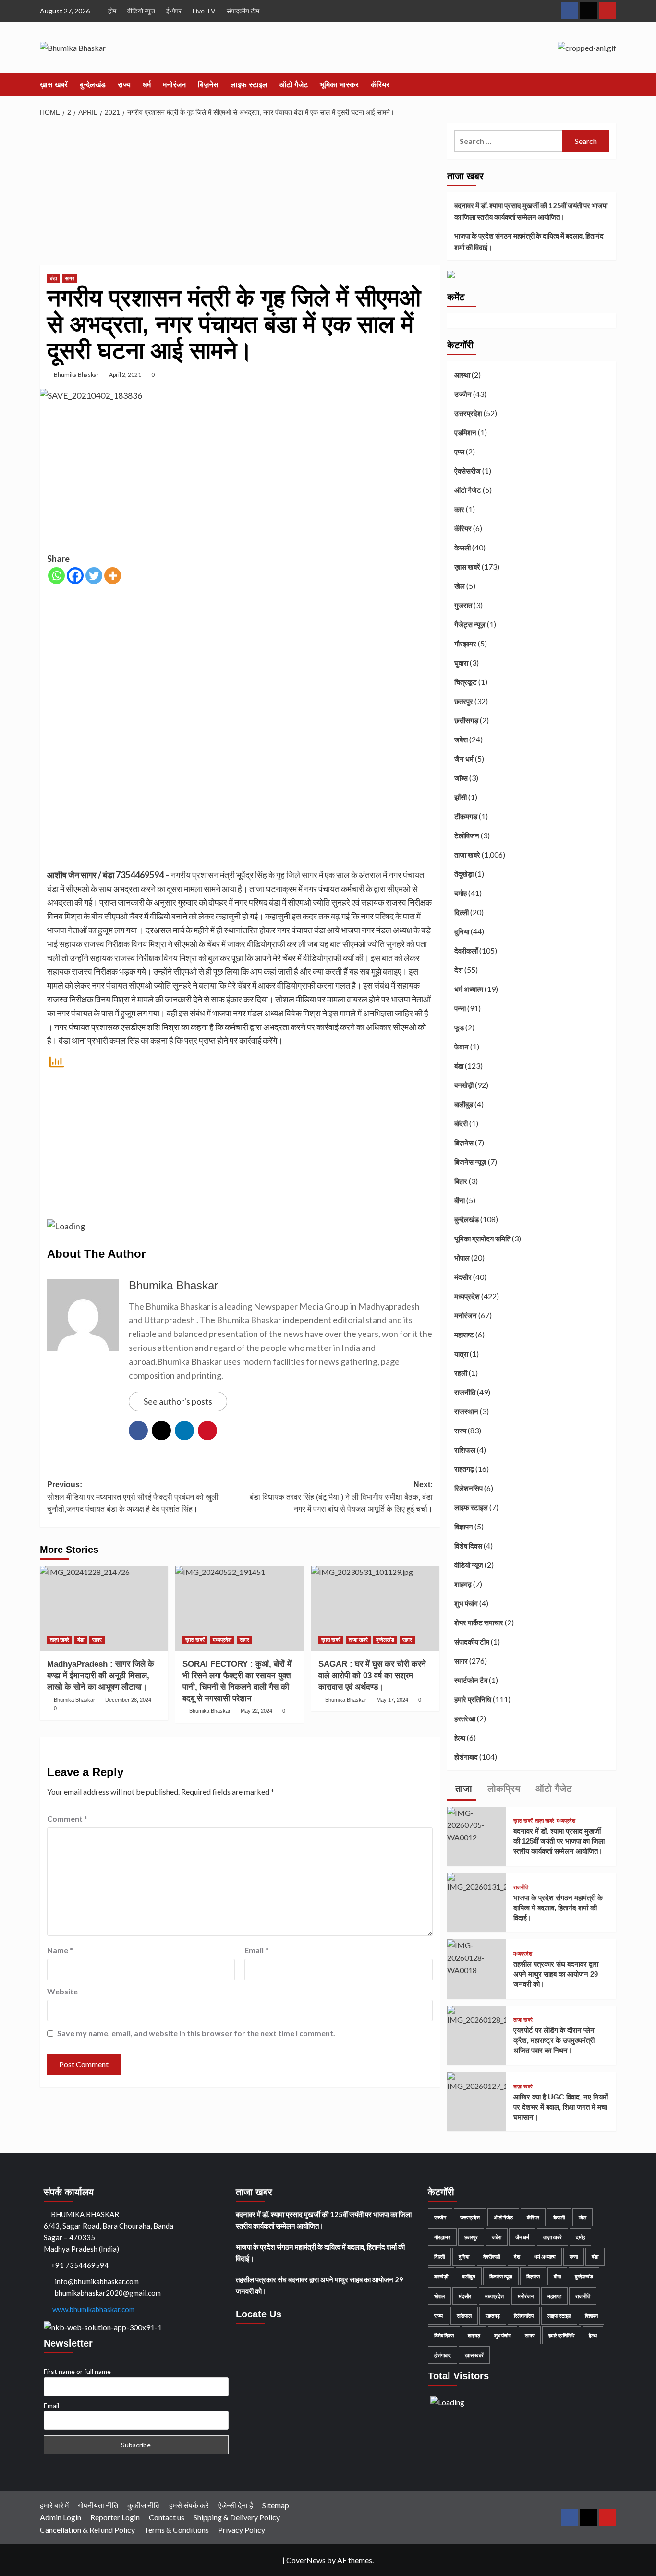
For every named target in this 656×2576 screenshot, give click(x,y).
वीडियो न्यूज (141, 11)
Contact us (167, 2517)
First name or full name (77, 2371)
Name (60, 1950)
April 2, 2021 (125, 375)
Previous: (133, 1497)
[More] (113, 576)
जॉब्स (461, 778)
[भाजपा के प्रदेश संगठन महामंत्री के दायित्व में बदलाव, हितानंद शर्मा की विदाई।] (477, 1882)
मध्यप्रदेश (222, 1640)
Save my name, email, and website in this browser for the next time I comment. (196, 2033)
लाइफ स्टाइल (249, 85)
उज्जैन (463, 394)
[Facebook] (75, 576)
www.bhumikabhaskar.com (93, 2309)
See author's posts (178, 1401)
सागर (70, 278)
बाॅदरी (461, 1123)
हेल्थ (460, 1738)
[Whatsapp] (56, 576)
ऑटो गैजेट (294, 85)
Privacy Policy (242, 2530)
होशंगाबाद (466, 1757)
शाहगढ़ (463, 1584)
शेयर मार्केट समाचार (479, 1622)
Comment (67, 1819)
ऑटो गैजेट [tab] (552, 1789)
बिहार (461, 1181)
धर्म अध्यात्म (469, 989)
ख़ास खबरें (54, 85)
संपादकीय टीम (243, 11)
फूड (459, 1027)
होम (112, 11)
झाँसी (461, 797)
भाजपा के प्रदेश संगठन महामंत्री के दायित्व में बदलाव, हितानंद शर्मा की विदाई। (529, 241)
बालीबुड (464, 1104)
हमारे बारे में (54, 2505)
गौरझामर (465, 644)
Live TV (204, 11)
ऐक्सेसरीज (468, 471)
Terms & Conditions (176, 2530)
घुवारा (461, 663)
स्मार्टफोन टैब (471, 1680)
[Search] (610, 85)
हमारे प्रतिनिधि (473, 1699)
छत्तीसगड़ (466, 720)
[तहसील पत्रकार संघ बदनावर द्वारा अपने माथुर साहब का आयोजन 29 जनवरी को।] (477, 1957)
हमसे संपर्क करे (189, 2505)
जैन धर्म (464, 759)
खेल (460, 586)
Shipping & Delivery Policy (237, 2517)
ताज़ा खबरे (60, 1640)
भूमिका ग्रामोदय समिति (482, 1239)
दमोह (461, 893)
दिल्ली (462, 912)
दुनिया (462, 931)
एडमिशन (465, 432)
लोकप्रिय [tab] (502, 1789)
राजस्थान (466, 1411)
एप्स (459, 452)
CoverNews (306, 2560)
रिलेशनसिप (468, 1488)
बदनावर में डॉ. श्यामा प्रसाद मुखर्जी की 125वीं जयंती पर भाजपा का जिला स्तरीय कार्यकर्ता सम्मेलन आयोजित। (531, 211)
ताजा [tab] (462, 1789)
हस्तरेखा (465, 1718)
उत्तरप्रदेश (468, 413)
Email (256, 1950)
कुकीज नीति (144, 2505)
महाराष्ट (464, 1335)
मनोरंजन (174, 85)
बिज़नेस (208, 85)
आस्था (462, 375)
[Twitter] (94, 576)
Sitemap (276, 2505)
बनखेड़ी (464, 1085)
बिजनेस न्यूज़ (470, 1162)
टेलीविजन (467, 835)
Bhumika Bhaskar (76, 375)
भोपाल (462, 1258)
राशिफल (465, 1450)
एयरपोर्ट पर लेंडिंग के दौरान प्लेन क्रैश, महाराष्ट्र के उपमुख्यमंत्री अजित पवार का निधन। (554, 2040)
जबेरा (461, 739)
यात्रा (461, 1354)
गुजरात (463, 605)
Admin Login (61, 2517)
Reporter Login (115, 2517)
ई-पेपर (174, 11)
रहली (461, 1373)
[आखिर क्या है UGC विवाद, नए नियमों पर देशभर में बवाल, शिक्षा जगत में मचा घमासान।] (477, 2081)
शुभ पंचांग (466, 1603)
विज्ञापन (464, 1527)
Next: (341, 1497)
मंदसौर (463, 1277)
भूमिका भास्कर (339, 85)
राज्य (124, 85)
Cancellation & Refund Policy (87, 2530)
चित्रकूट (466, 682)
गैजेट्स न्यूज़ (470, 624)
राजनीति (465, 1392)
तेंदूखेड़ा (464, 874)
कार (459, 509)
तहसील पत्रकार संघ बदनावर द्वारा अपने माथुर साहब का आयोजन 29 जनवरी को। (556, 1974)
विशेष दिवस (468, 1546)
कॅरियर (380, 85)
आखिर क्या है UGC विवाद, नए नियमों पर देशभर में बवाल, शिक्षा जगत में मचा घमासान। (561, 2107)
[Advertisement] (240, 194)
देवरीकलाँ (466, 951)
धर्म (147, 85)
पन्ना (460, 1008)
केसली (462, 548)
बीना (460, 1200)
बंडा (53, 278)
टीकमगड (466, 816)
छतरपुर (464, 701)
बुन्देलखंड (93, 85)
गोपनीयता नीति (98, 2505)
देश (459, 970)
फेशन (462, 1047)
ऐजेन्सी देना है (236, 2505)
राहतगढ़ (464, 1469)
